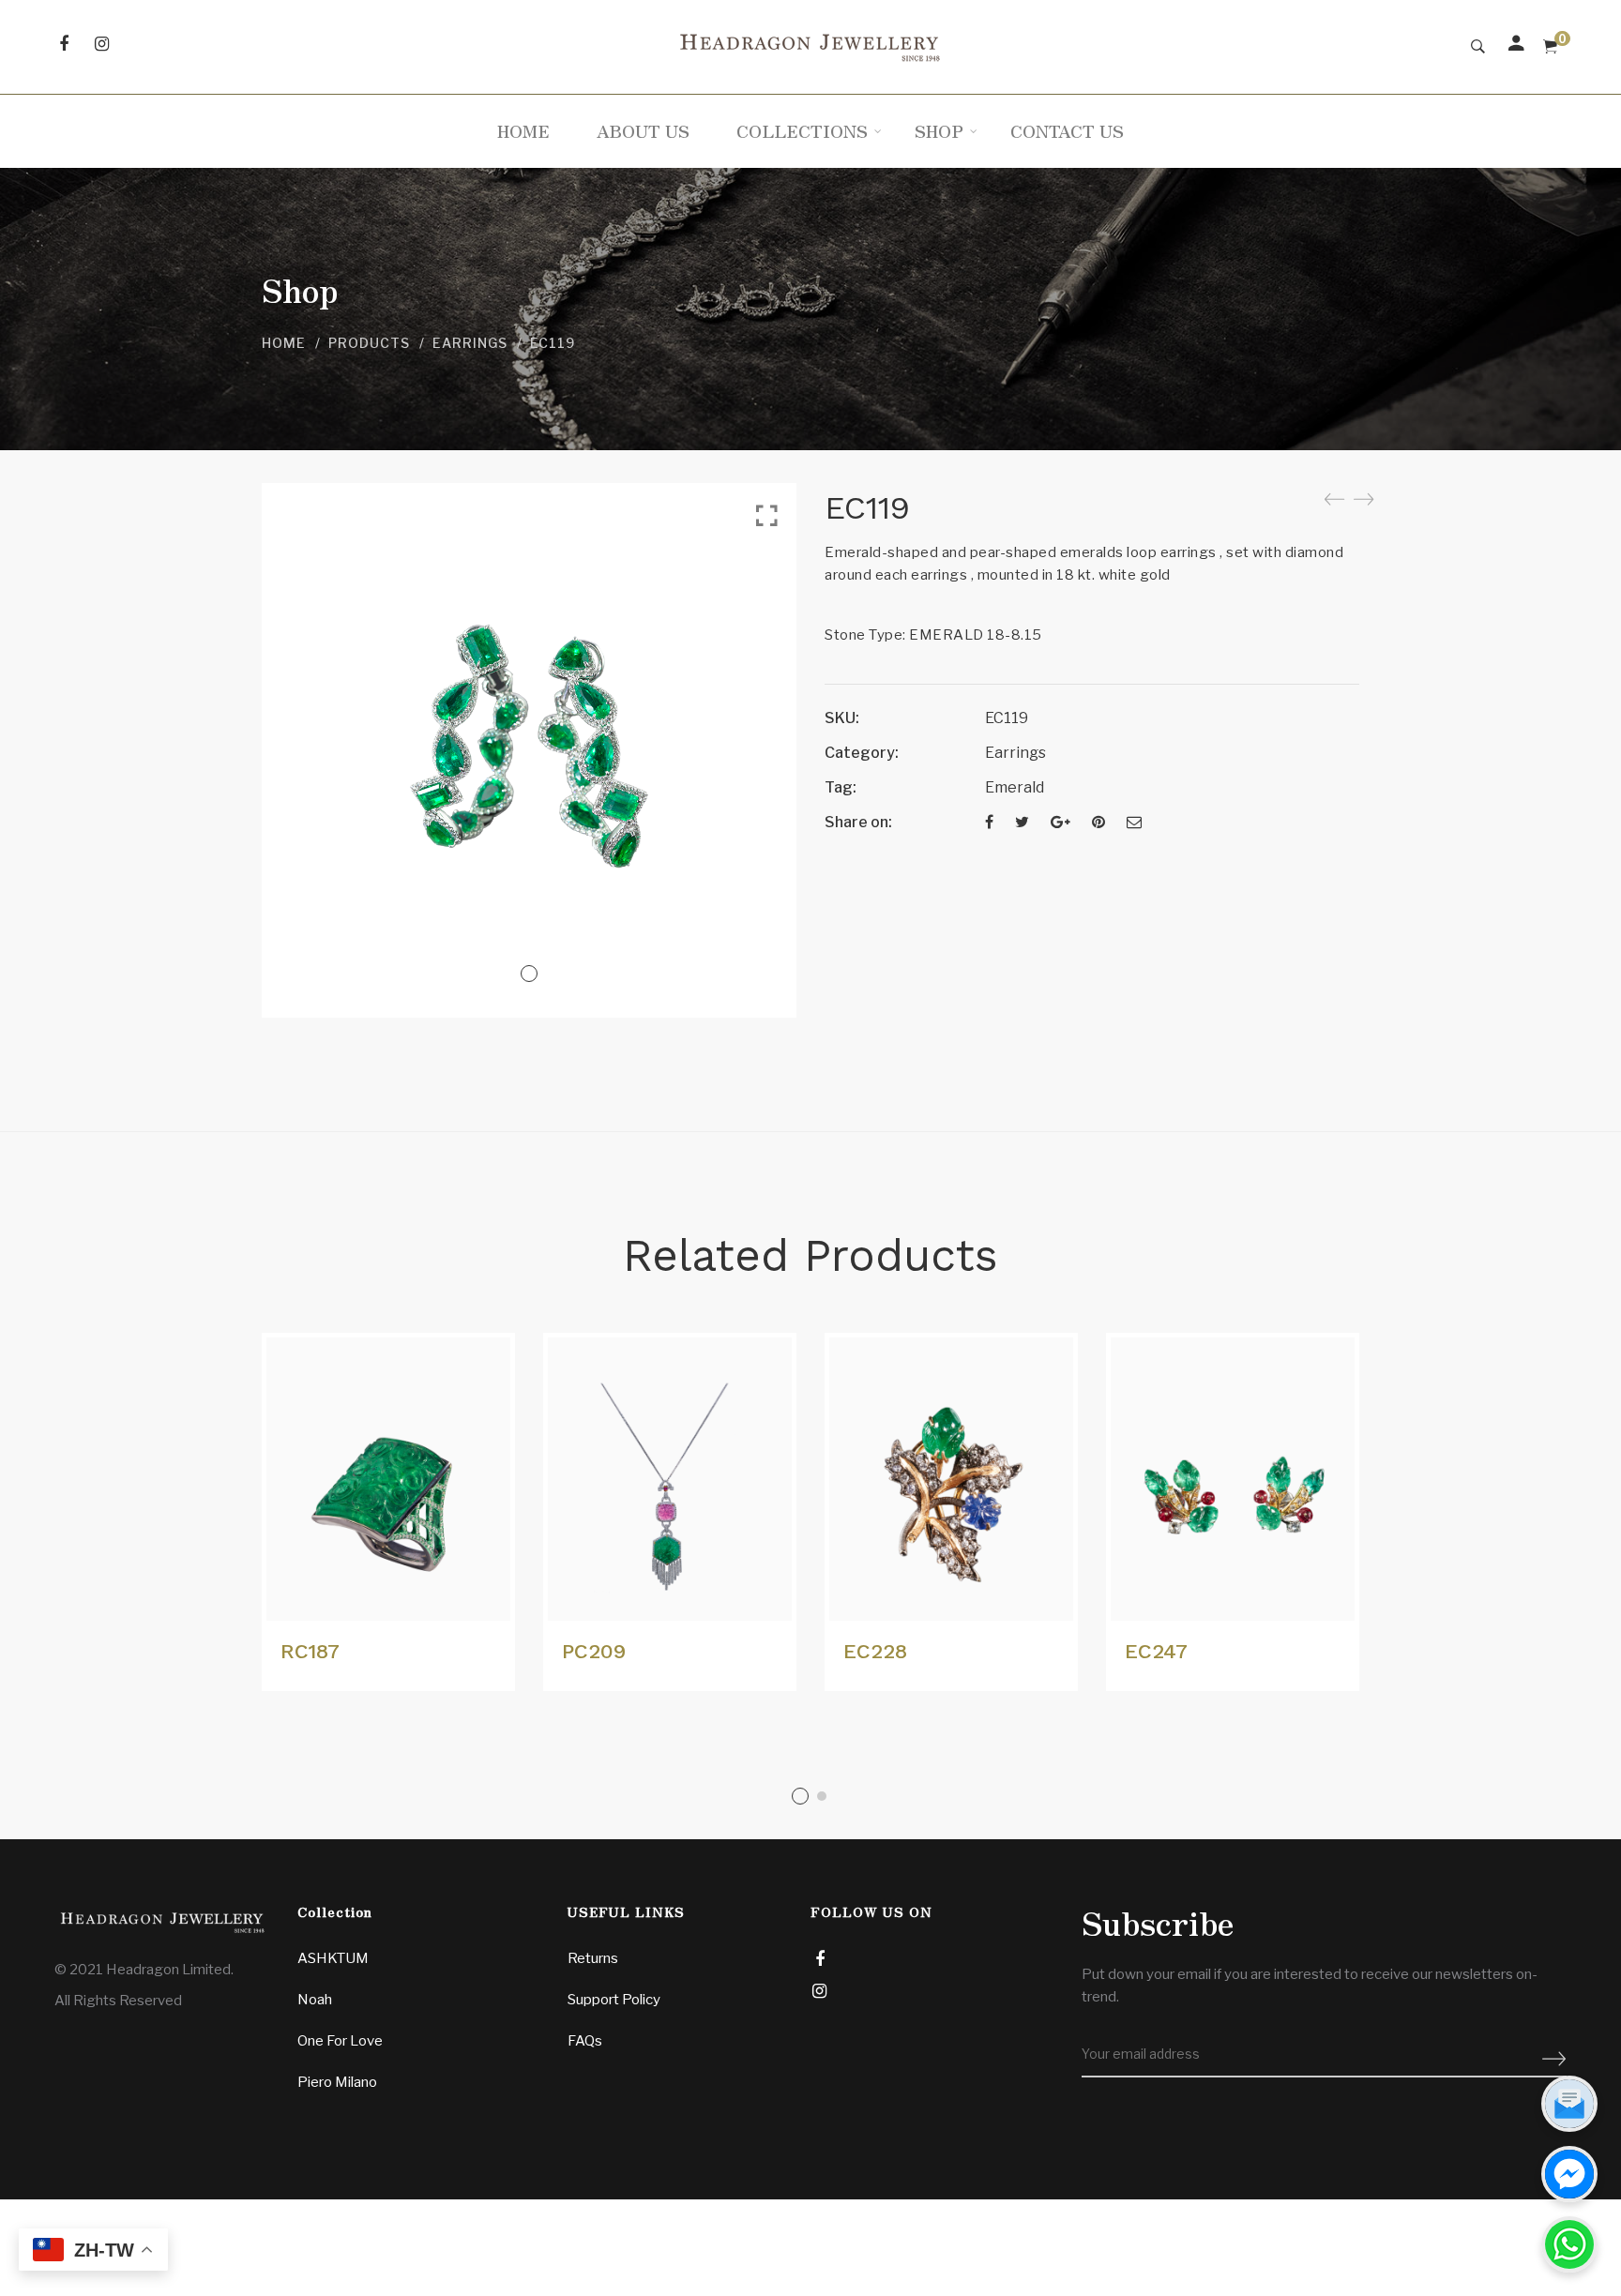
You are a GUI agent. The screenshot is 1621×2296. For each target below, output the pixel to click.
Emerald (1015, 787)
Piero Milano (337, 2082)
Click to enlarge (767, 516)
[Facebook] (989, 822)
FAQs (585, 2041)
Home (284, 343)
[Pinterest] (1098, 822)
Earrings (470, 343)
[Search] (1478, 47)
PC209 (594, 1651)
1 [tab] (800, 1796)
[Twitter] (1022, 822)
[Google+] (1060, 822)
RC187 (310, 1651)
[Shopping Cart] (1550, 47)
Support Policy (614, 2000)
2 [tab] (822, 1796)
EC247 (1156, 1651)
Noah (315, 2000)
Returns (593, 1958)
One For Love (340, 2041)
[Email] (1134, 822)
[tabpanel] (388, 1512)
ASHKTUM (333, 1958)
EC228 (875, 1651)
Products (369, 343)
